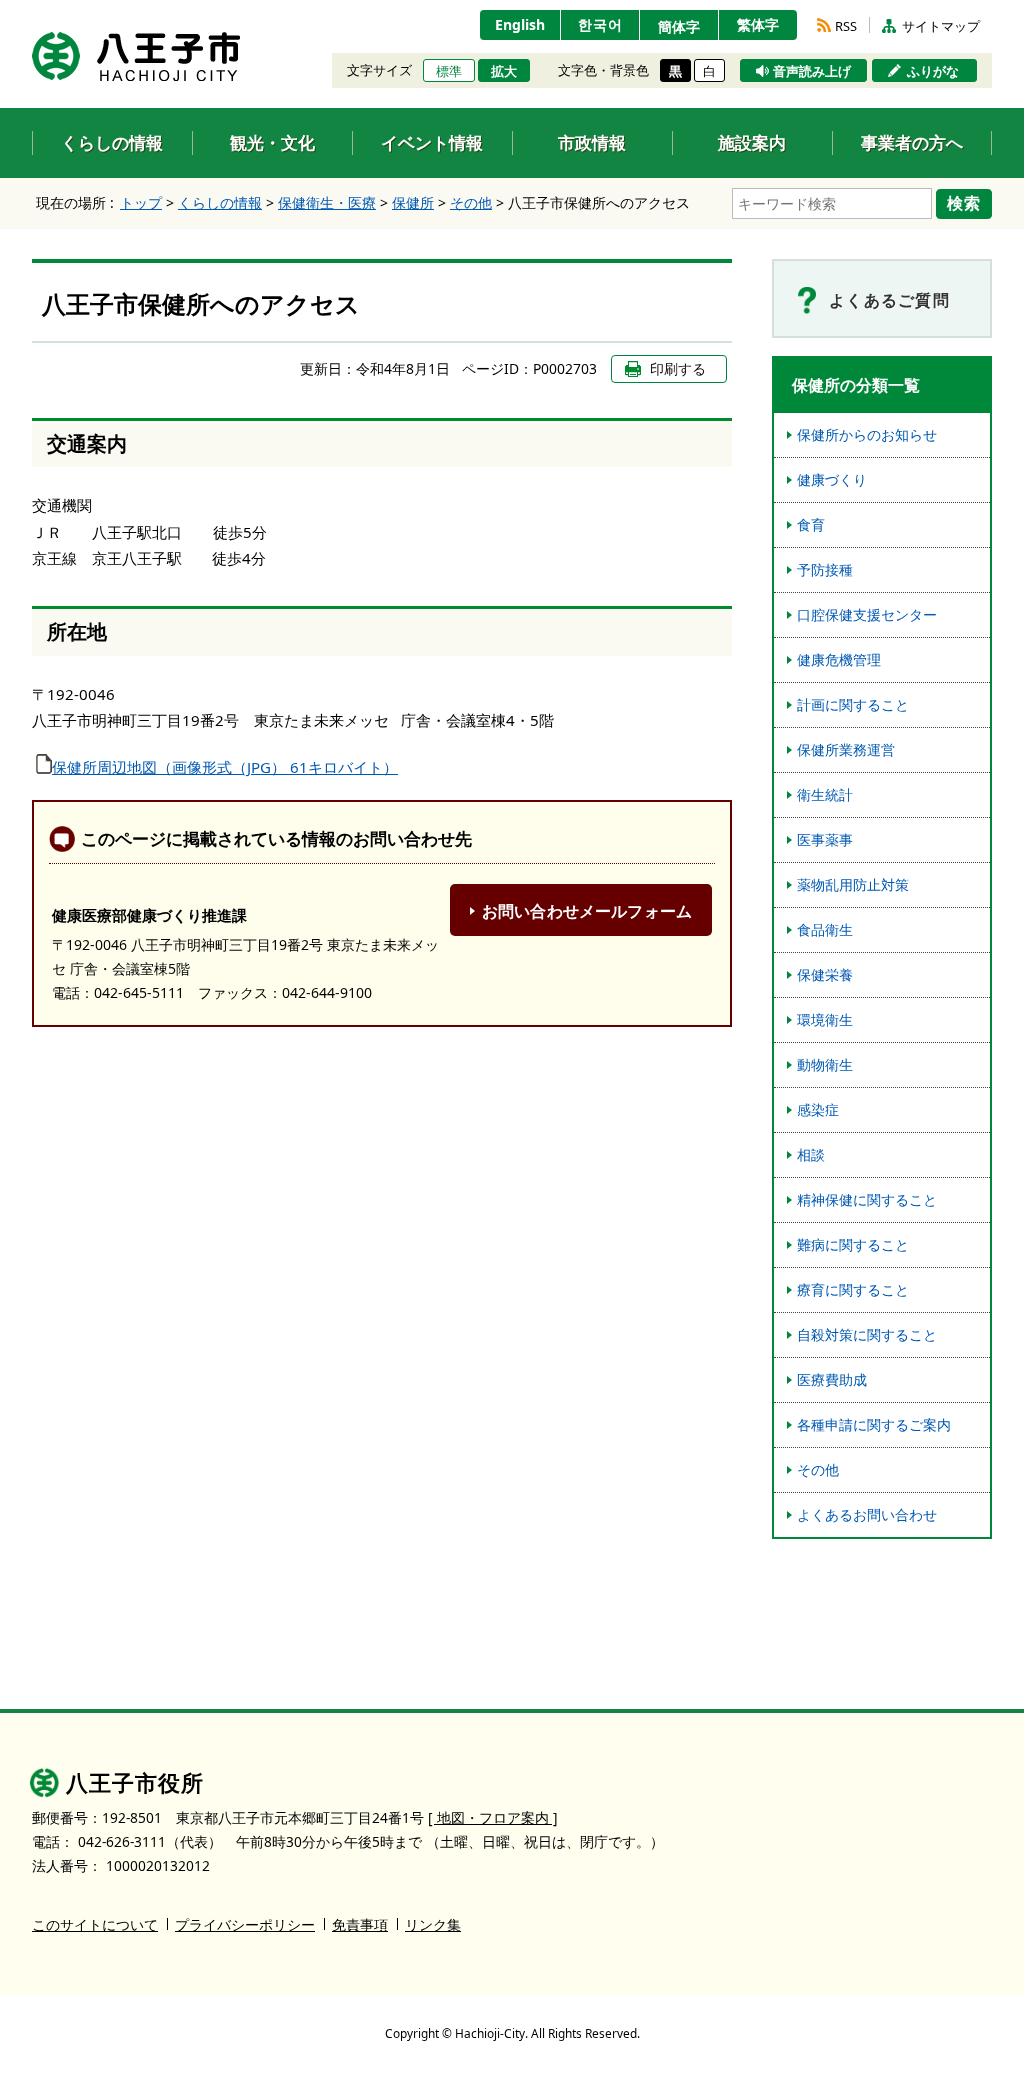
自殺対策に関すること (867, 1334)
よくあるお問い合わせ (867, 1514)
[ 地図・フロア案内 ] (493, 1817)
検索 (964, 203)
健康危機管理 (839, 659)
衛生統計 (825, 794)
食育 (811, 524)
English (520, 24)
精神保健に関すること (867, 1199)
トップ (141, 202)
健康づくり (832, 479)
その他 (471, 202)
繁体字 (758, 24)
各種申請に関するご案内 (874, 1424)
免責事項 (360, 1924)
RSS (846, 26)
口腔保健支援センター (867, 614)
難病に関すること (853, 1244)
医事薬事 (825, 839)
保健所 (413, 202)
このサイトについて (95, 1924)
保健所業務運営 (846, 749)
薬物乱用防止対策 (853, 884)
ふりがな (933, 71)
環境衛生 (825, 1019)
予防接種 (825, 569)
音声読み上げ (812, 71)
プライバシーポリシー (245, 1924)
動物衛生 (825, 1064)
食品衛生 (825, 929)
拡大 (504, 71)
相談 (811, 1154)
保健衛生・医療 (327, 202)
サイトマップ (941, 26)
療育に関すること (853, 1289)
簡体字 (679, 26)
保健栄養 (825, 974)
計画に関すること (853, 704)
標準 (449, 71)
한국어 (600, 24)
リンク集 (433, 1924)
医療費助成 (832, 1379)
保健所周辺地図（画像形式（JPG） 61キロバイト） (225, 767)
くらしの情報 (220, 202)
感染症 (818, 1109)
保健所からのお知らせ (867, 434)
